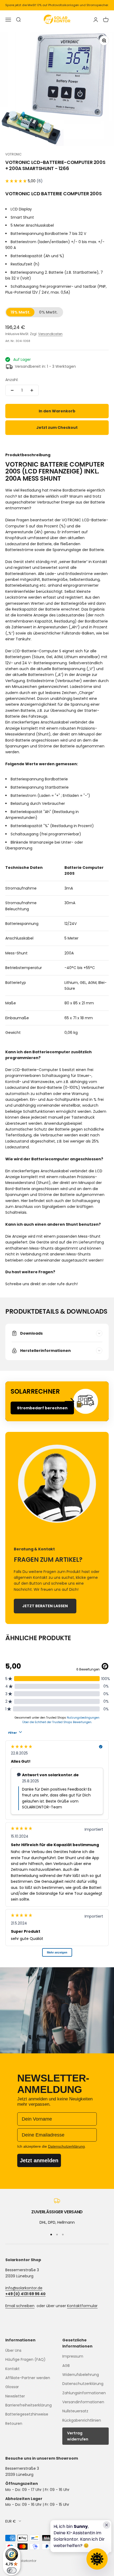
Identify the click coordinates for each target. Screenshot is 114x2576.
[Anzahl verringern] (12, 390)
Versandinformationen (83, 2402)
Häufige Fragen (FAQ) (25, 2359)
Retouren (14, 2423)
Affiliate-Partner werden (28, 2378)
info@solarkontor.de (24, 2288)
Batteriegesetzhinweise (27, 2414)
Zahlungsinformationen (84, 2393)
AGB (66, 2366)
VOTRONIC (14, 154)
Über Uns (13, 2350)
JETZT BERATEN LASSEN (45, 1606)
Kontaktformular (82, 2306)
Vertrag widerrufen (78, 2436)
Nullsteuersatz (75, 2411)
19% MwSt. (21, 312)
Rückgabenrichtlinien (82, 2420)
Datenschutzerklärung (83, 2384)
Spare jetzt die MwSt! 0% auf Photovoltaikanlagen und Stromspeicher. (57, 5)
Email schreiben (20, 2306)
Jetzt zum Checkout (57, 428)
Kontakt (12, 2369)
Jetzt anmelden (39, 2160)
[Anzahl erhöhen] (32, 390)
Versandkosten (50, 334)
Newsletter (15, 2396)
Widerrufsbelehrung (81, 2375)
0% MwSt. (48, 312)
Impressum (73, 2356)
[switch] (12, 2570)
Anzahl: (12, 380)
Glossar (12, 2387)
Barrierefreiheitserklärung (28, 2405)
